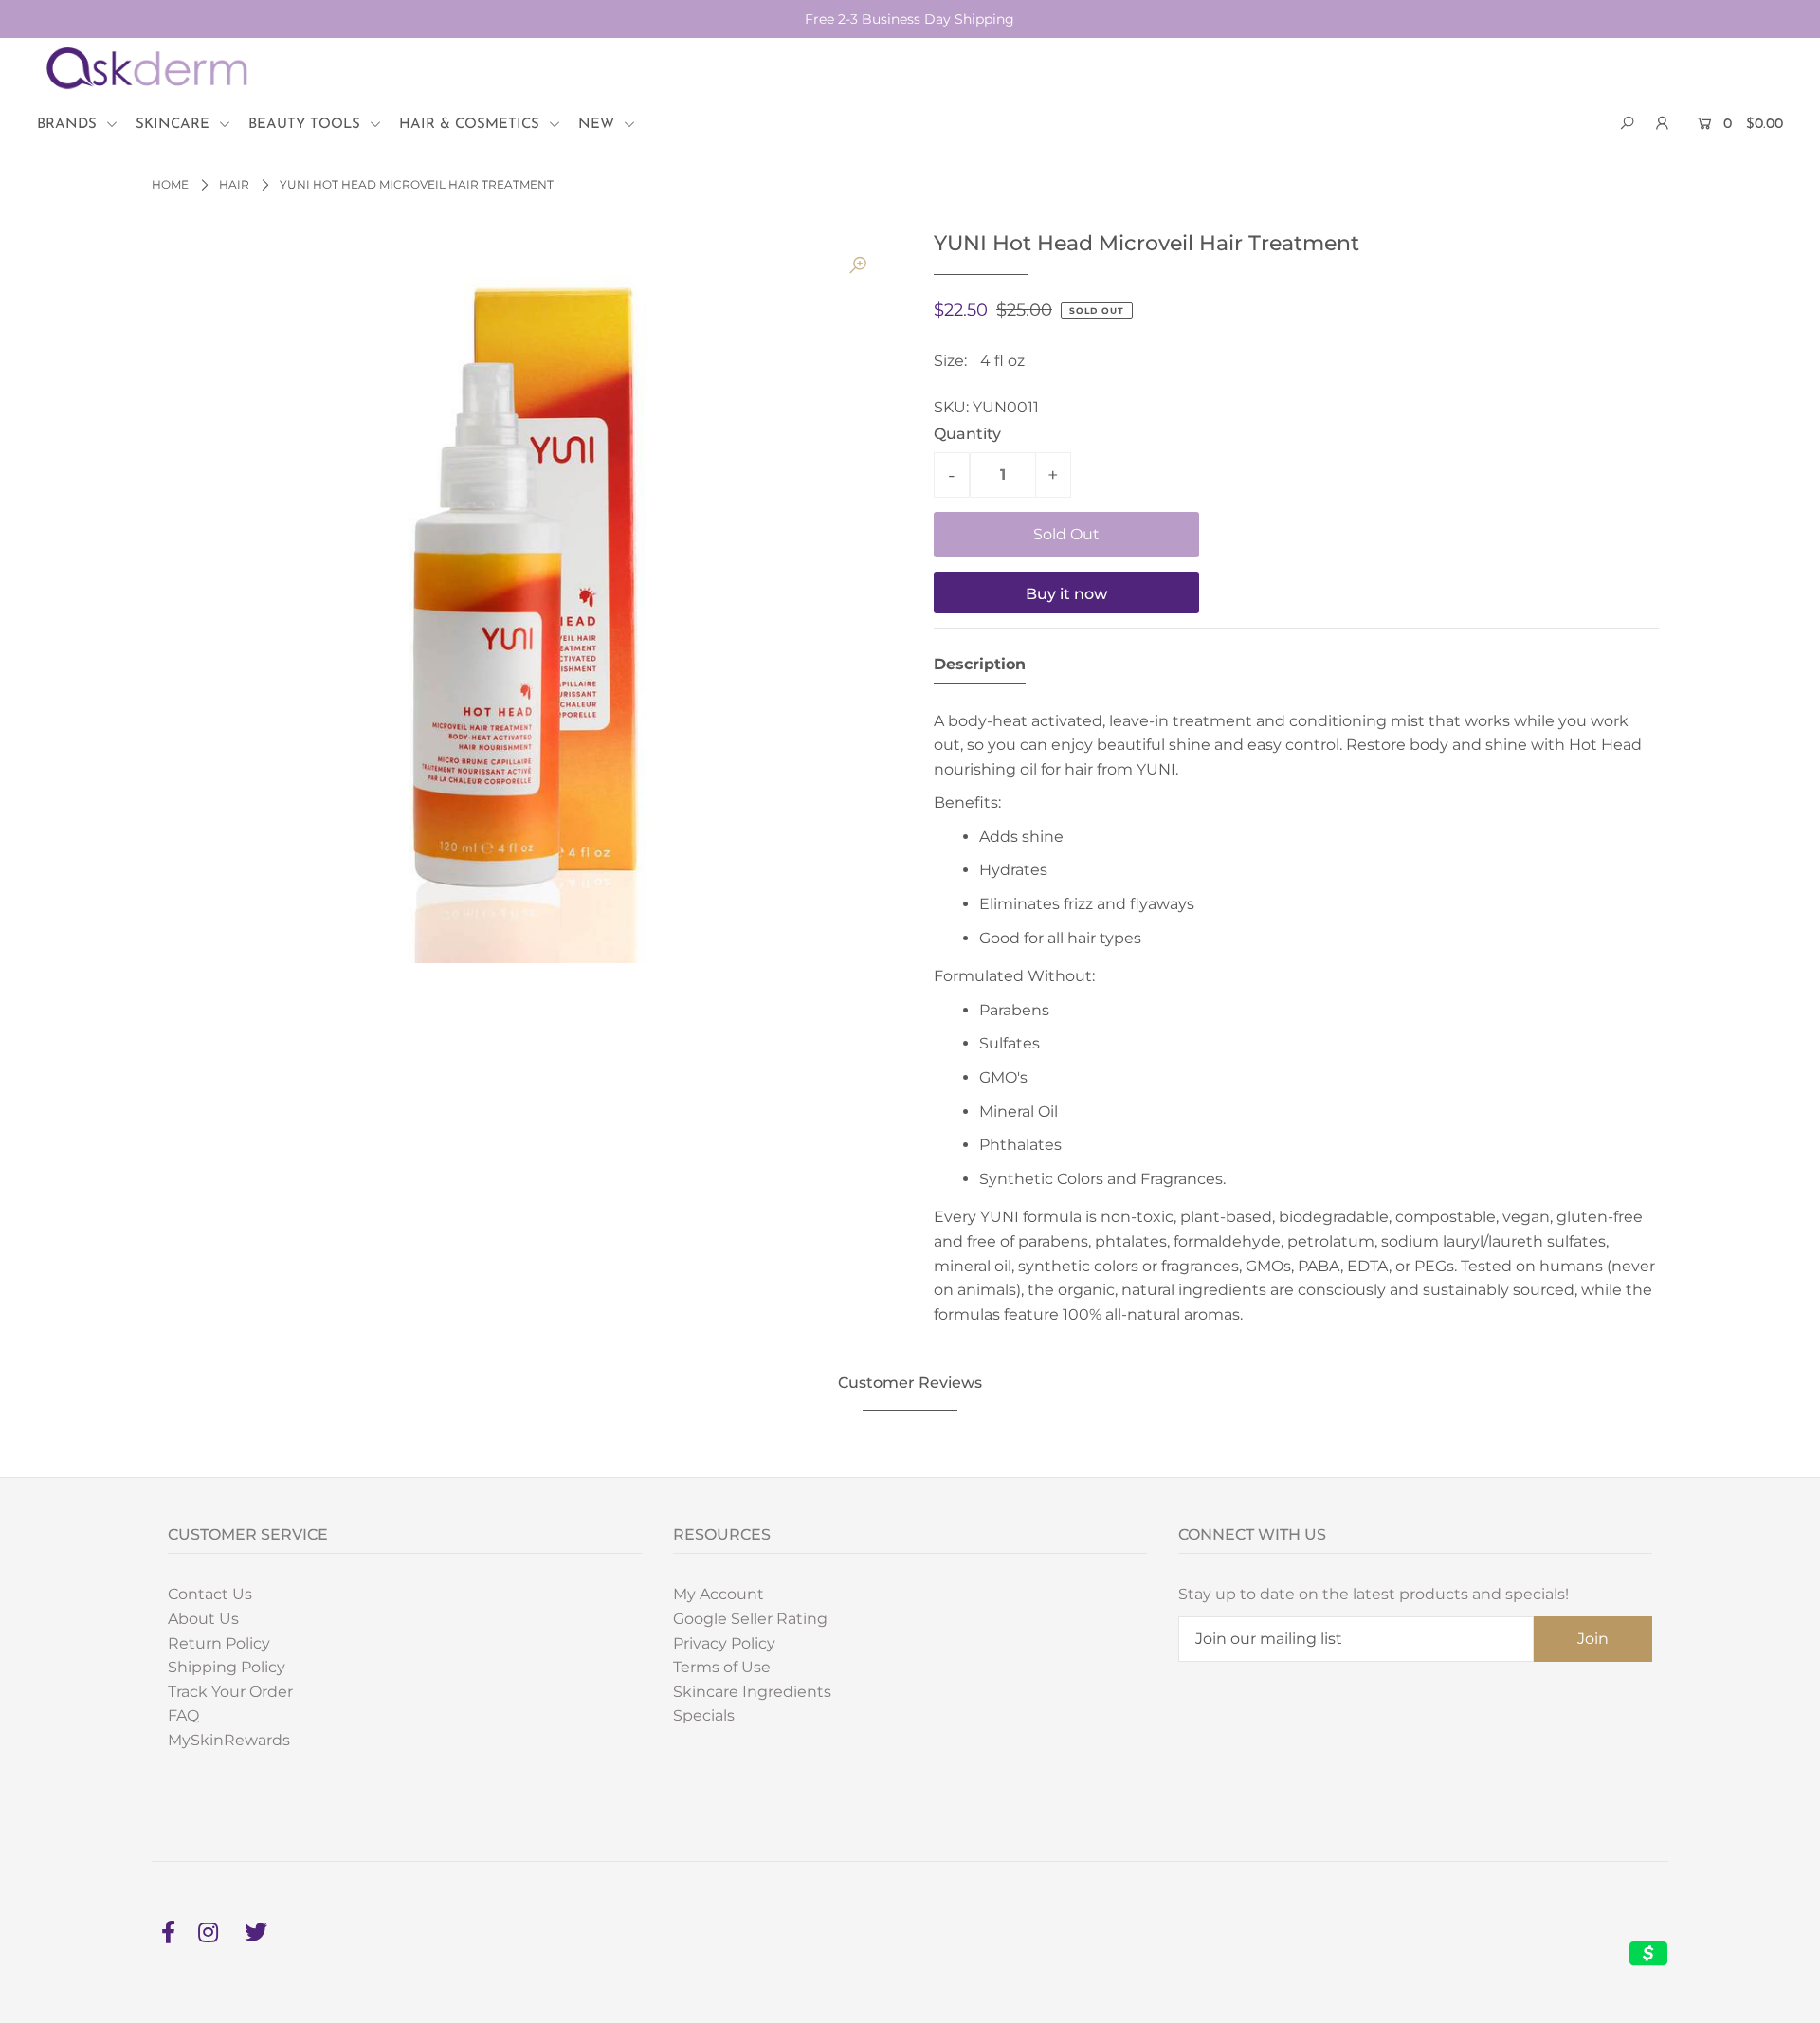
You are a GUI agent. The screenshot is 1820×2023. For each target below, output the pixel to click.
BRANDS (69, 125)
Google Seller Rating (750, 1619)
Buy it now (1066, 594)
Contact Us (210, 1594)
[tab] (980, 668)
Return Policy (219, 1643)
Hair (234, 184)
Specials (704, 1715)
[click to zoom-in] (858, 265)
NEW (599, 125)
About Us (203, 1619)
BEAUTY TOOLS (307, 125)
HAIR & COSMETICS (472, 125)
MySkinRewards (229, 1740)
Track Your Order (230, 1692)
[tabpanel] (1296, 1012)
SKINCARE (175, 125)
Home (170, 184)
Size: (950, 361)
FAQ (183, 1715)
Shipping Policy (227, 1667)
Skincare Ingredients (752, 1692)
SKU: (951, 407)
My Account (719, 1594)
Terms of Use (722, 1667)
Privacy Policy (724, 1643)
